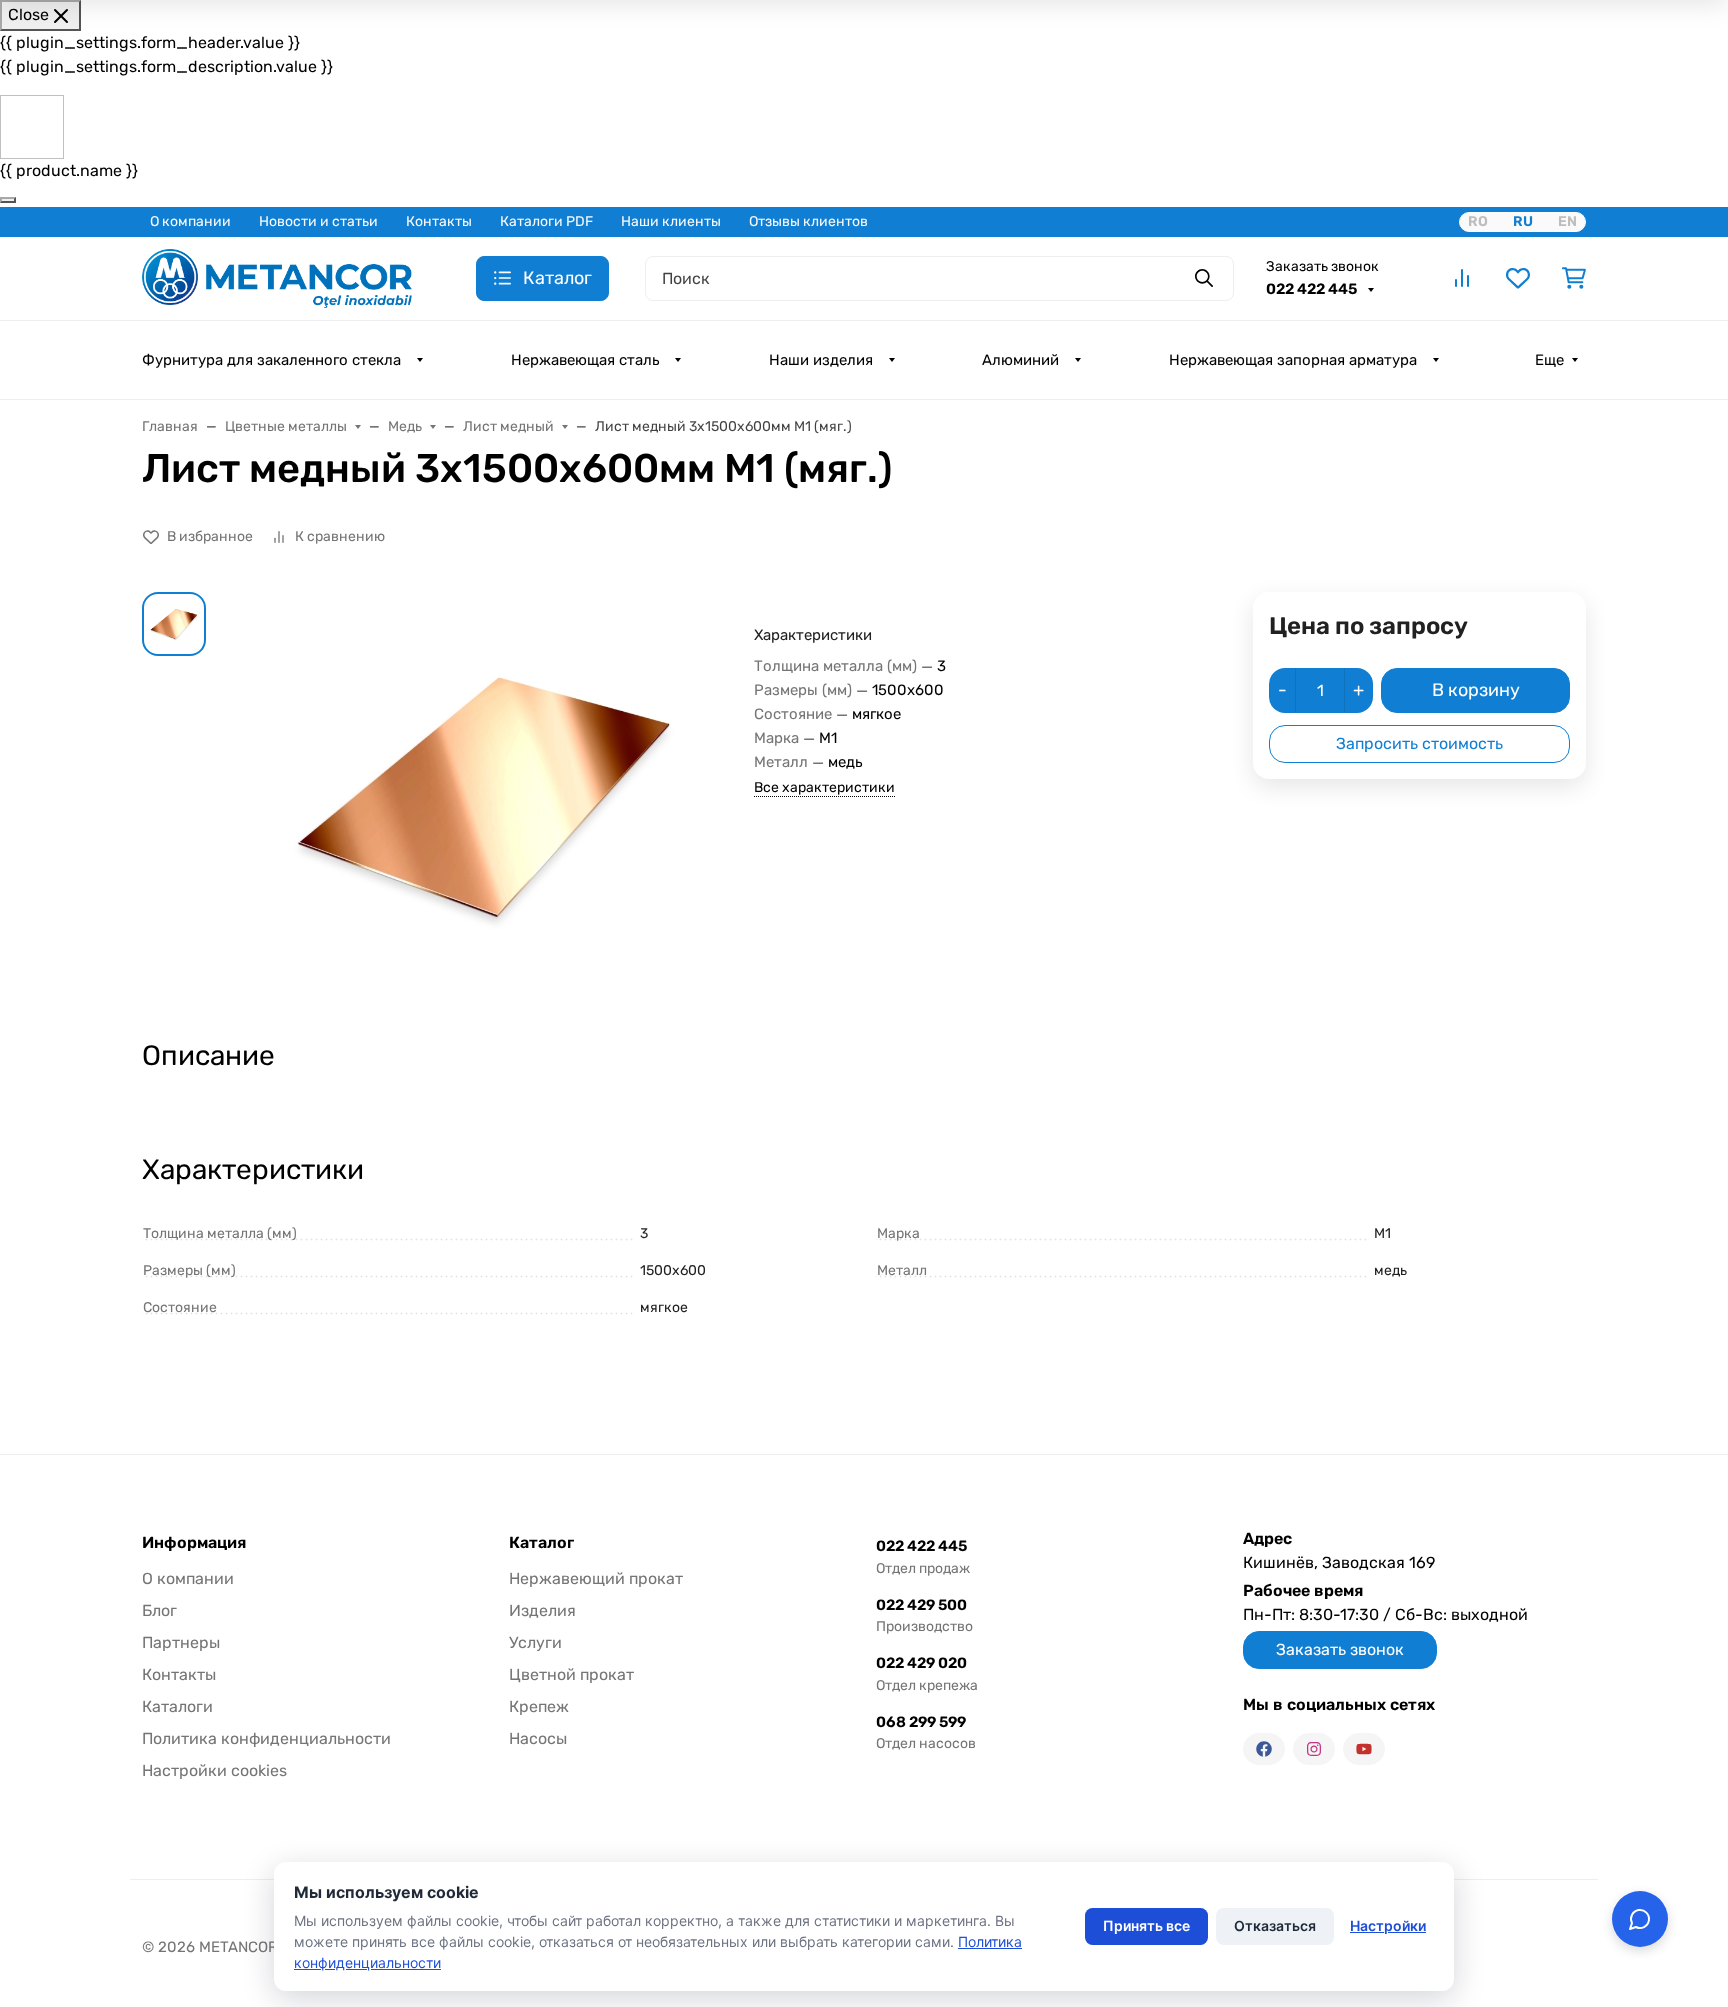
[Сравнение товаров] (1462, 278)
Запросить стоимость (1419, 743)
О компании (190, 221)
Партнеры (181, 1642)
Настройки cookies (214, 1770)
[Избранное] (1518, 278)
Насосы (538, 1738)
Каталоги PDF (546, 221)
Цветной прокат (571, 1674)
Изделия (542, 1610)
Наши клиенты (671, 221)
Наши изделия (821, 360)
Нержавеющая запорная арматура (1293, 360)
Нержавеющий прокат (596, 1578)
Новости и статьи (318, 221)
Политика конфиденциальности (266, 1738)
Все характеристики (824, 787)
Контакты (439, 221)
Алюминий (1020, 360)
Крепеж (539, 1706)
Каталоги (177, 1706)
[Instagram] (1314, 1749)
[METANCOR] (277, 276)
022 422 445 (1313, 289)
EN (1567, 221)
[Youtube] (1364, 1749)
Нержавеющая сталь (585, 360)
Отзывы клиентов (808, 221)
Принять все (1146, 1925)
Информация (194, 1543)
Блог (159, 1610)
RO (1478, 221)
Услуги (535, 1642)
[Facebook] (1264, 1749)
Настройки (1388, 1925)
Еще (1549, 360)
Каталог (541, 1543)
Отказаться (1275, 1925)
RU (1523, 221)
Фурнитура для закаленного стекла (271, 360)
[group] (484, 797)
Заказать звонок (1322, 266)
